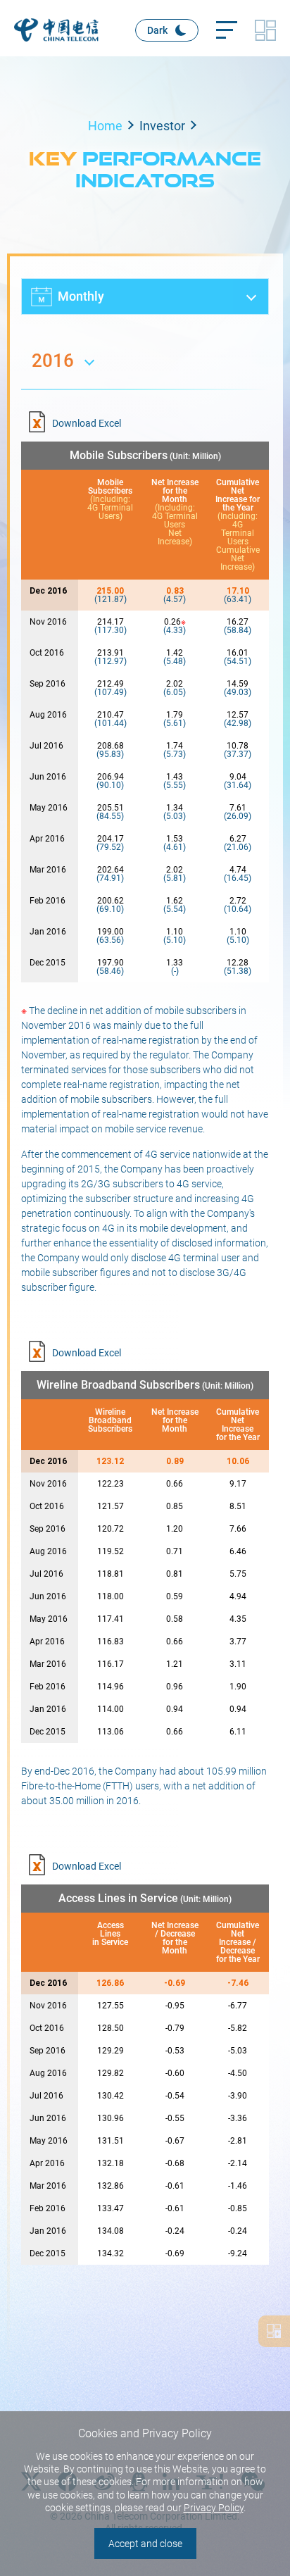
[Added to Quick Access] (274, 2331)
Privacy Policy (214, 2508)
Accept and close (145, 2544)
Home (105, 126)
